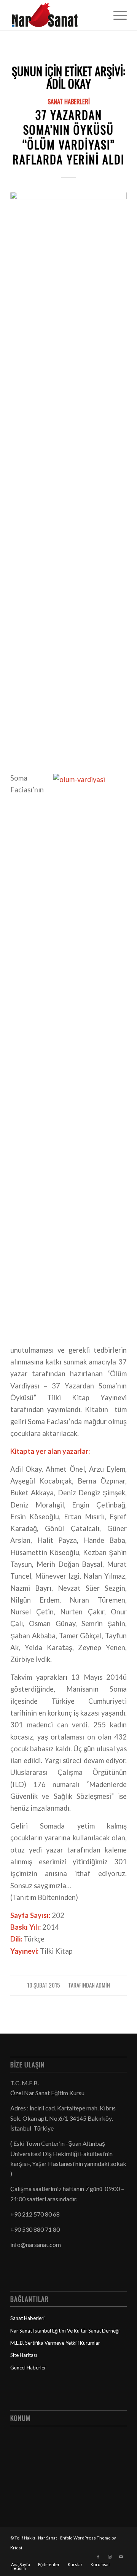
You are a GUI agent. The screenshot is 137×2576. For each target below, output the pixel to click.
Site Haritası (24, 2355)
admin (103, 1985)
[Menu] (116, 15)
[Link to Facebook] (98, 2557)
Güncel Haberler (28, 2368)
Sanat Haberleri (69, 101)
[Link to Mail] (121, 2557)
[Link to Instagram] (110, 2557)
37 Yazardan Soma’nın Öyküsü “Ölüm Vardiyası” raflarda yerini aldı (68, 137)
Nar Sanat (48, 2538)
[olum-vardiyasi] (68, 477)
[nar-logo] (57, 15)
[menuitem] (116, 15)
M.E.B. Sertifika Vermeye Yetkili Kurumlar (55, 2343)
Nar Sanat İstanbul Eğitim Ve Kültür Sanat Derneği (65, 2331)
